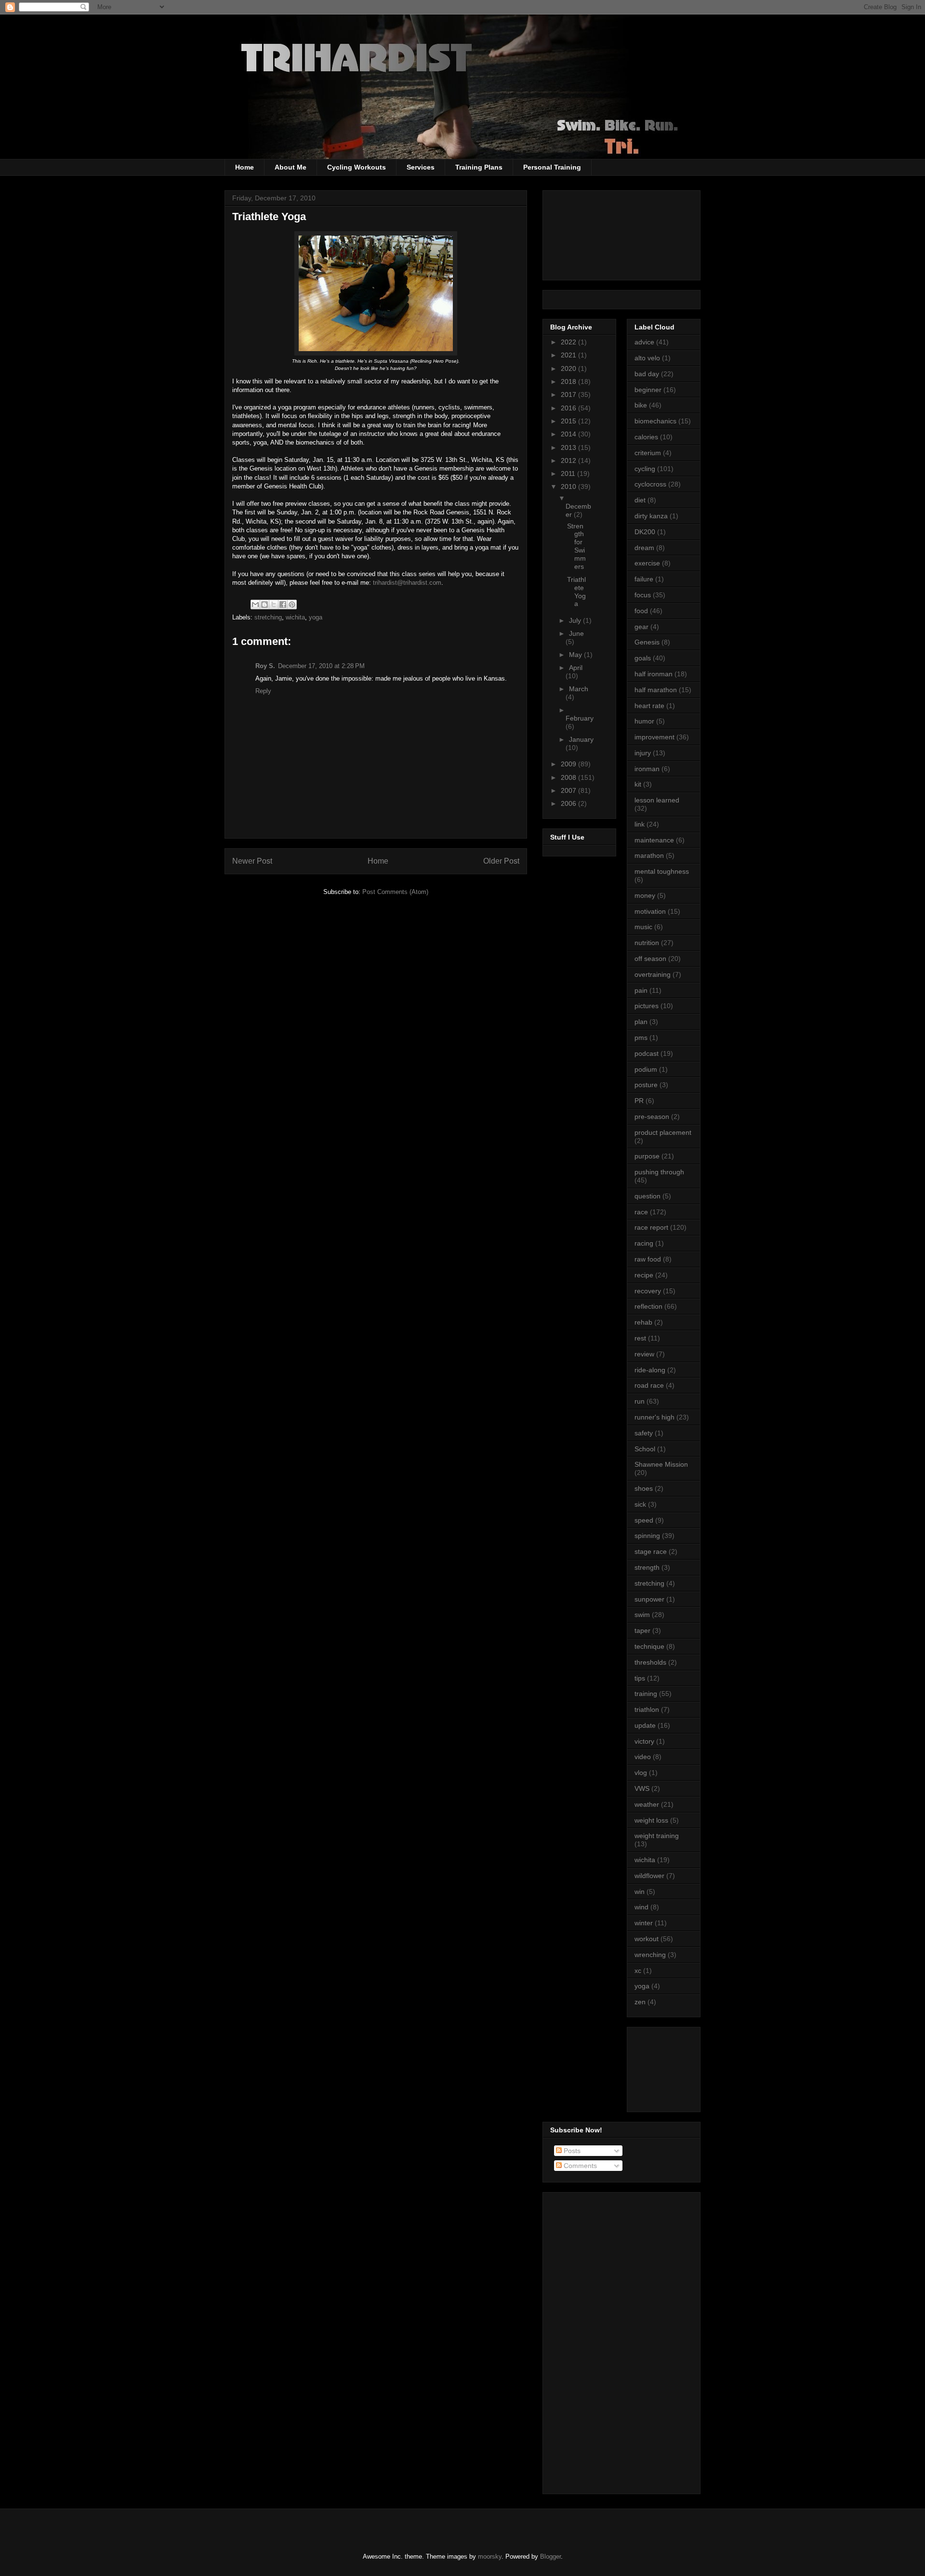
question (647, 1196)
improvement (654, 737)
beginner (648, 390)
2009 (569, 764)
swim (642, 1615)
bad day (647, 374)
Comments (579, 2166)
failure (644, 579)
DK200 (645, 532)
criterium (648, 453)
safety (644, 1433)
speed (644, 1520)
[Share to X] (274, 605)
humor (644, 721)
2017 (569, 394)
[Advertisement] (678, 2067)
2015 (569, 421)
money (645, 895)
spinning (647, 1536)
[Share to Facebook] (283, 605)
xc (638, 1971)
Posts (571, 2151)
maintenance (654, 840)
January (581, 739)
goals (643, 658)
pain (641, 990)
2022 (569, 342)
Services (421, 167)
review (644, 1354)
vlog (641, 1773)
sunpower (649, 1599)
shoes (644, 1488)
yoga (316, 617)
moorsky (490, 2556)
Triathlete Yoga (576, 591)
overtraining (653, 974)
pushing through (659, 1172)
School (645, 1449)
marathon (649, 855)
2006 (569, 803)
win (640, 1892)
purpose (647, 1156)
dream (644, 548)
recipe (644, 1275)
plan (641, 1022)
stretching (268, 617)
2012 (569, 460)
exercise (647, 563)
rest (640, 1338)
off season (650, 959)
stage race (651, 1551)
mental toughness (662, 871)
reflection (648, 1306)
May (576, 655)
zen (640, 2002)
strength (647, 1567)
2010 (569, 486)
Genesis (647, 642)
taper (642, 1630)
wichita (295, 617)
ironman (647, 769)
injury (643, 753)
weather (647, 1804)
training (646, 1694)
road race (649, 1385)
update (645, 1725)
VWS (642, 1788)
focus (643, 595)
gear (641, 627)
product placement (663, 1132)
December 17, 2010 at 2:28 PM (321, 666)
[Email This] (255, 605)
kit (638, 784)
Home (244, 167)
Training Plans (479, 167)
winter (644, 1923)
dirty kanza (651, 516)
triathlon (647, 1709)
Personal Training (552, 167)
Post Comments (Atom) (395, 892)
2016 (569, 408)
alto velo (647, 358)
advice (644, 342)
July (576, 620)
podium (646, 1069)
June (576, 633)
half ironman (654, 674)
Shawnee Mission (661, 1464)
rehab (643, 1322)
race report (651, 1227)
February (580, 718)
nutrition (647, 943)
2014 (569, 434)
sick (640, 1504)
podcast (647, 1053)
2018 (569, 381)
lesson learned (657, 800)
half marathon (656, 690)
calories (646, 437)
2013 (569, 447)
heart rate (649, 706)
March (579, 689)
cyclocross (650, 484)
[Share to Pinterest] (292, 605)
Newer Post (252, 861)
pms (641, 1038)
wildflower (649, 1876)
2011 (569, 473)
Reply (263, 691)
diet (640, 500)
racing (644, 1243)
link (640, 824)
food (641, 611)
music (643, 927)
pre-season (652, 1117)
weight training (657, 1836)
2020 (569, 368)
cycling (645, 469)
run (640, 1401)
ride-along (650, 1370)
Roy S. (265, 666)
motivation (650, 911)
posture (646, 1085)
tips (640, 1678)
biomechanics (655, 421)
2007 (569, 790)
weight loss (651, 1820)
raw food (648, 1259)
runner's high (654, 1417)
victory (644, 1741)
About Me (291, 167)
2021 (569, 355)
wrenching (650, 1955)
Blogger (550, 2556)
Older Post (501, 861)
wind (641, 1907)
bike (641, 405)
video (643, 1757)
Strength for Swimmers (576, 546)
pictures (647, 1006)
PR (639, 1101)
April (576, 668)
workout (647, 1939)
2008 (569, 777)
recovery (648, 1291)
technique (649, 1646)
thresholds (650, 1662)
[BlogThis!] (264, 605)
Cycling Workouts (357, 167)
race (641, 1212)
